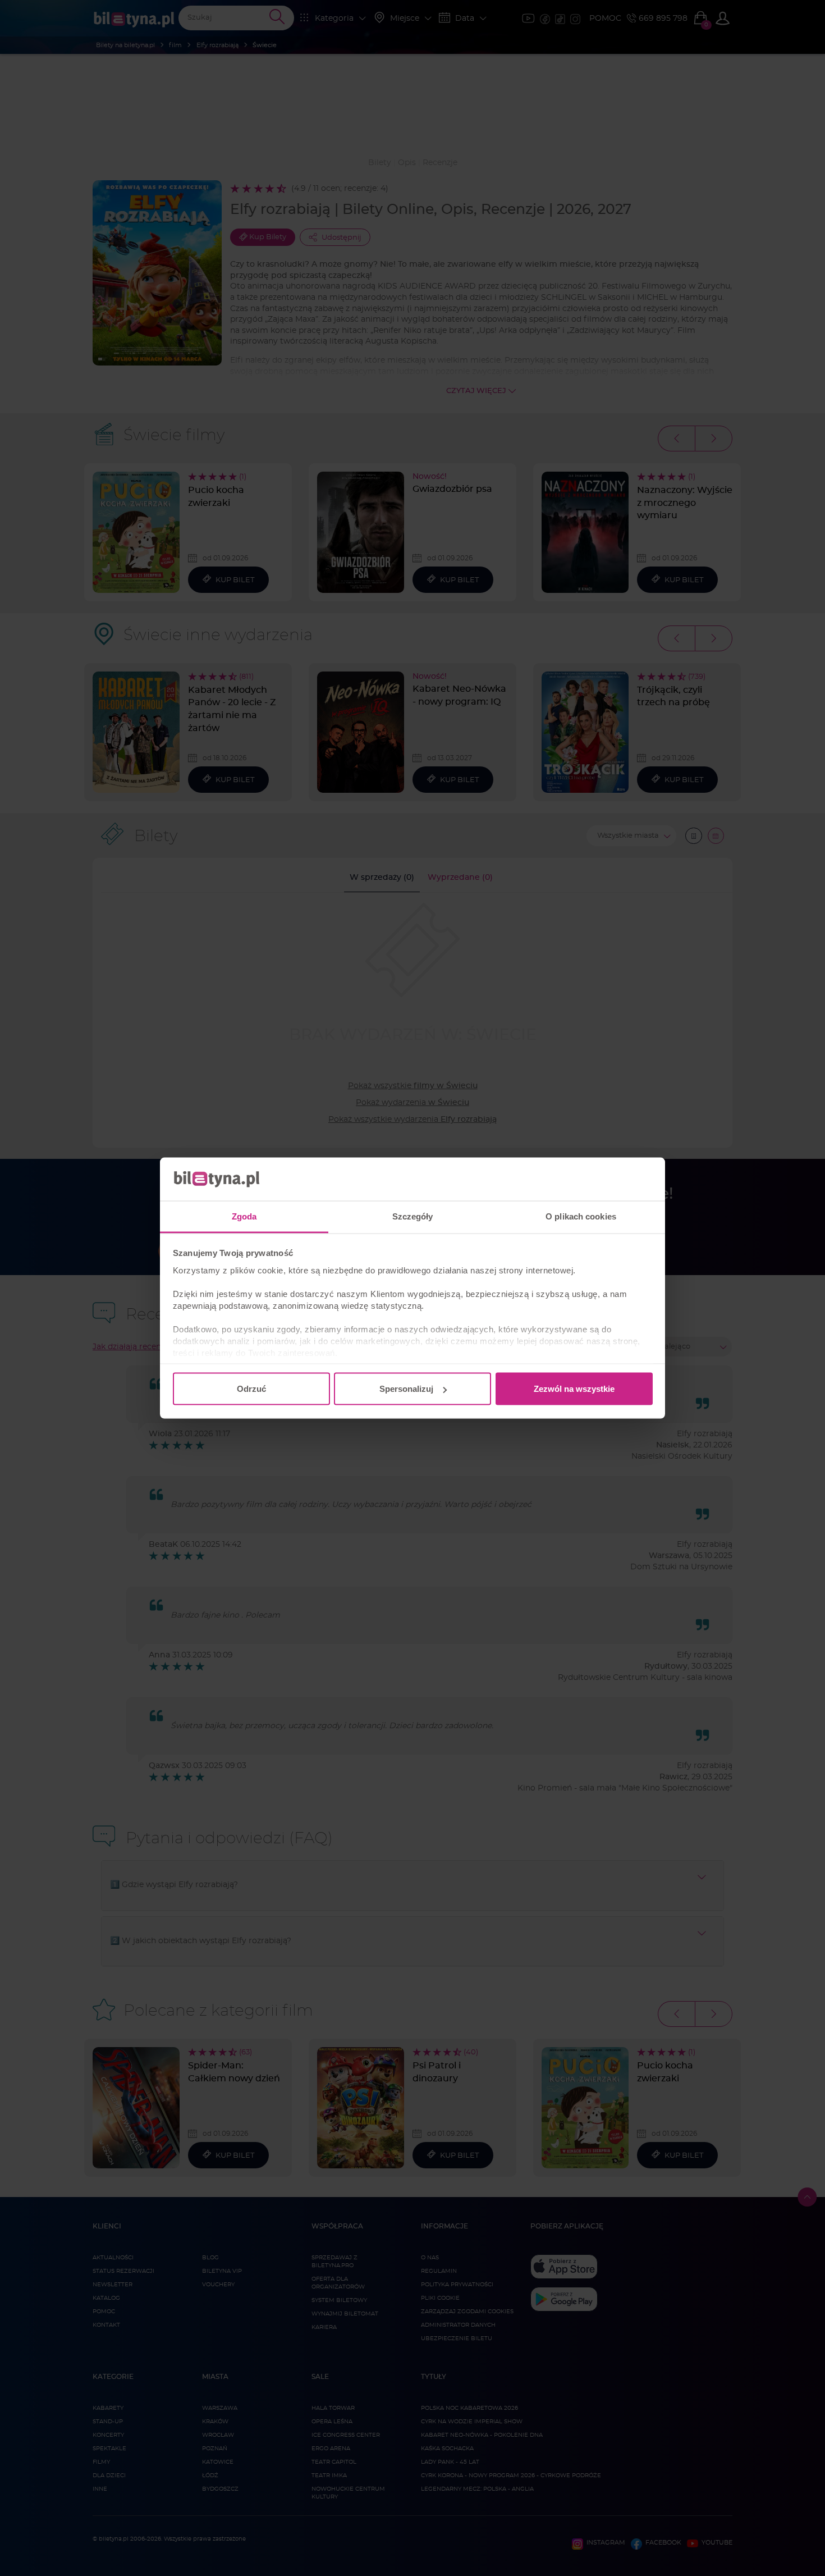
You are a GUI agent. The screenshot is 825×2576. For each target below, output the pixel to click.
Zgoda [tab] (244, 1216)
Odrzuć (251, 1389)
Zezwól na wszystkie (574, 1389)
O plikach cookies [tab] (581, 1216)
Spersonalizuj (406, 1389)
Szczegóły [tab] (413, 1216)
